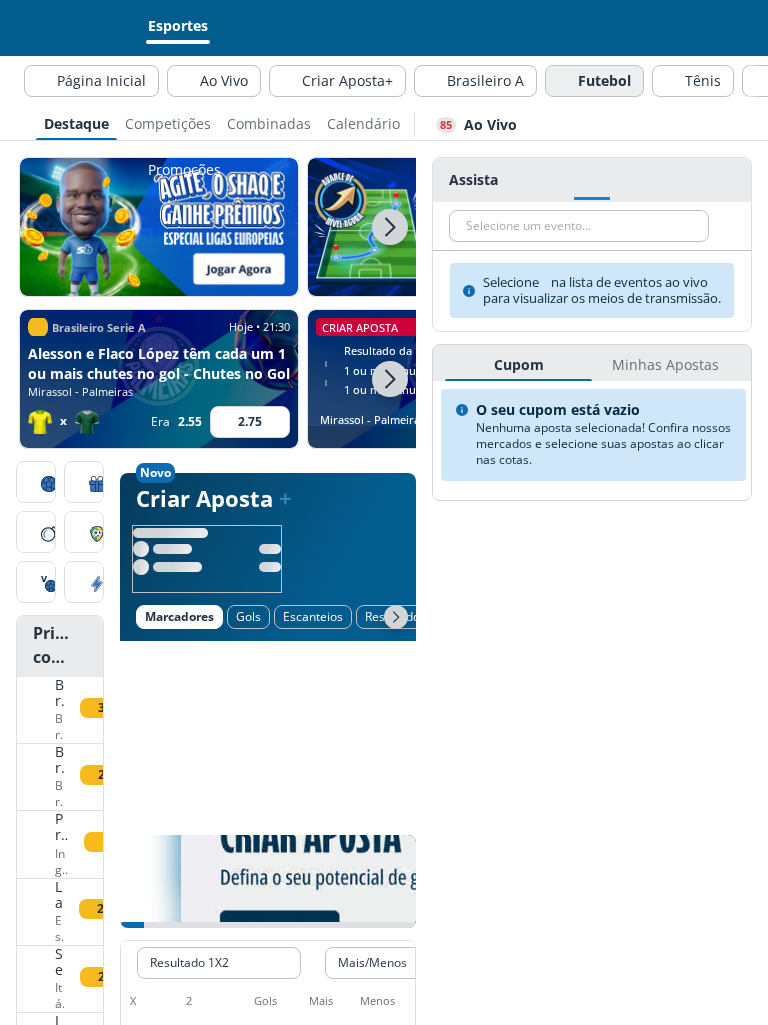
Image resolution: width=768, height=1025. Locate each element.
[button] (390, 227)
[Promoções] (84, 484)
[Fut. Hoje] (36, 484)
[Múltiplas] (84, 584)
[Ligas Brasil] (84, 534)
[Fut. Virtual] (36, 584)
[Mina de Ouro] (36, 534)
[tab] (76, 122)
